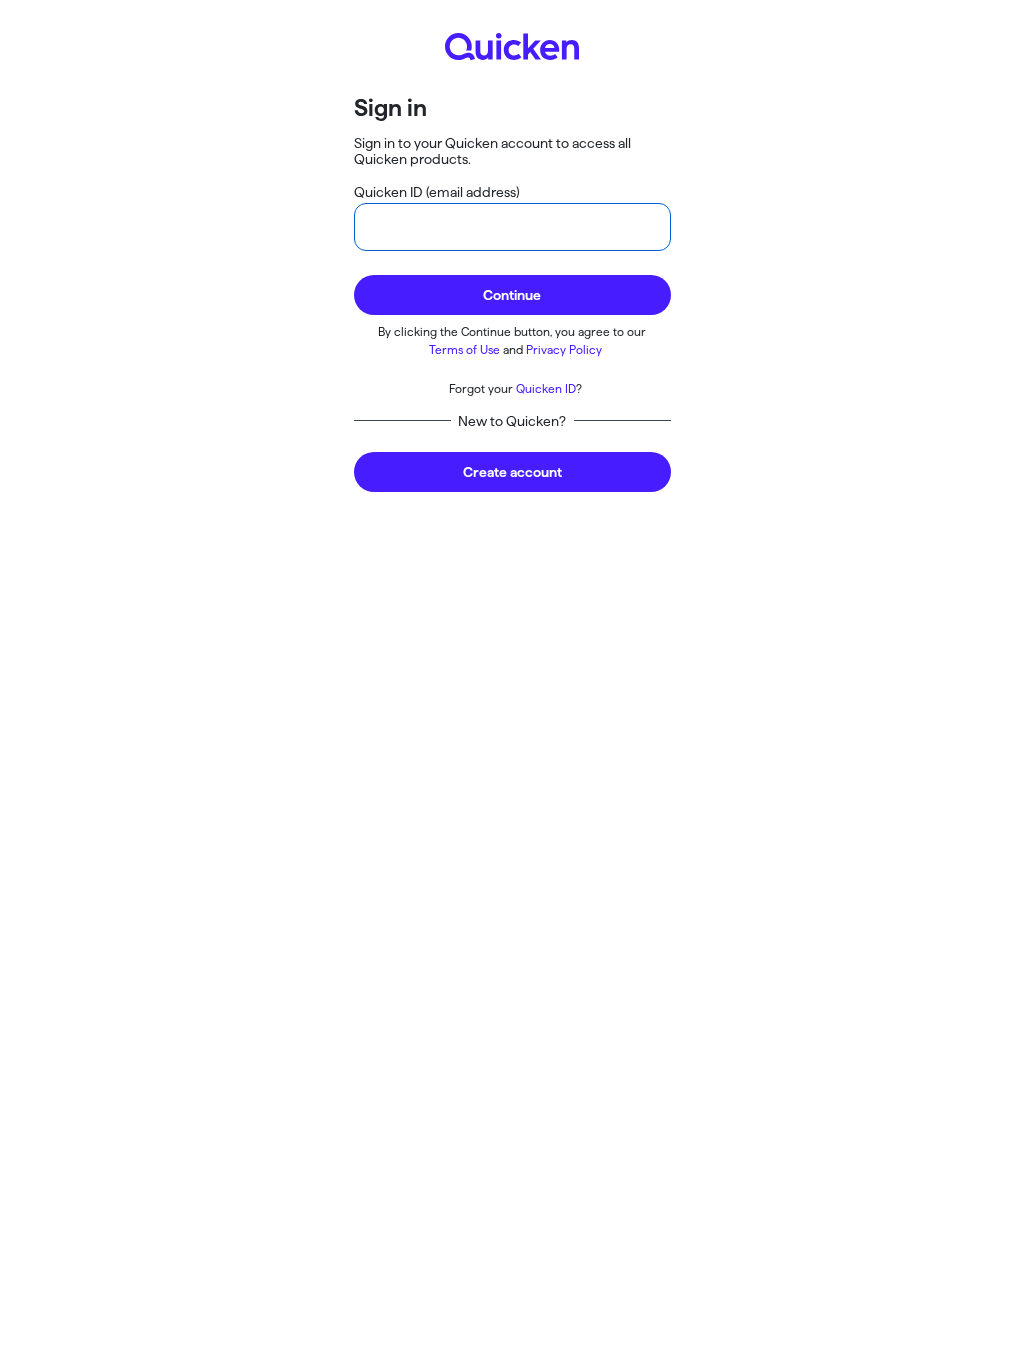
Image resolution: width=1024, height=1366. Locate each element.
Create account (512, 472)
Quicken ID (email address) (437, 192)
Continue (512, 295)
